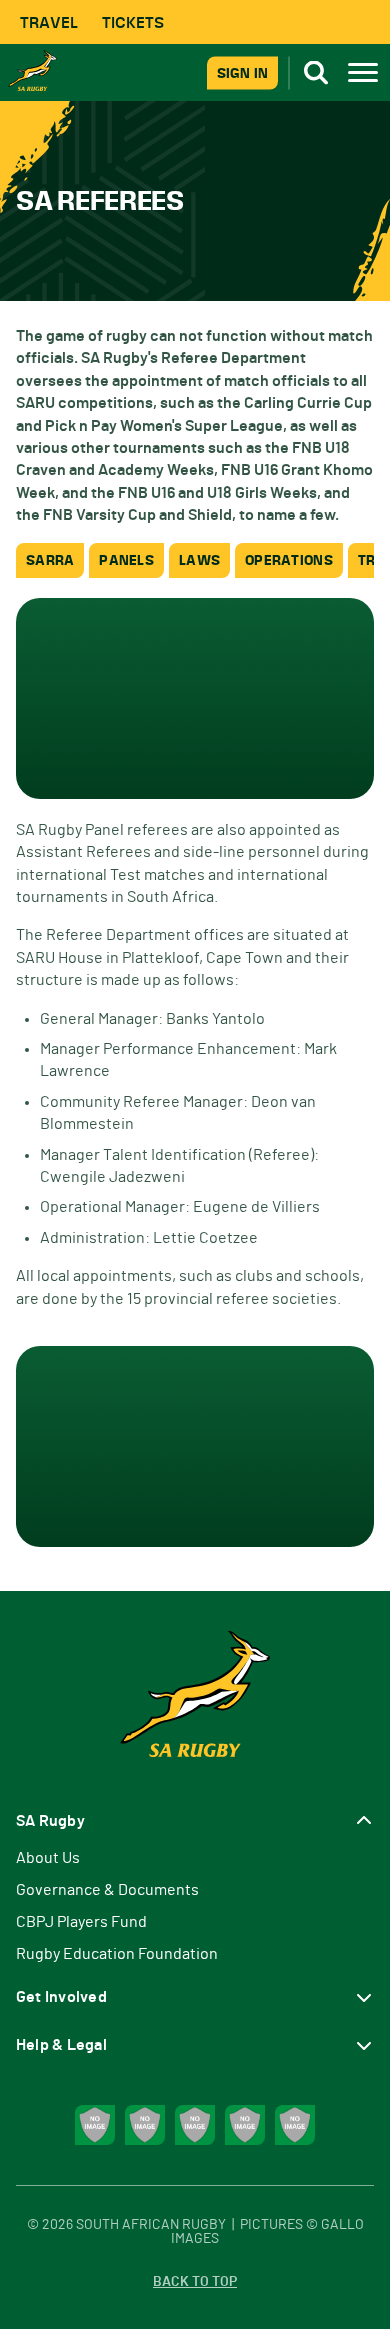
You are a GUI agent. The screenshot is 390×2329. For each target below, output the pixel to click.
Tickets (133, 22)
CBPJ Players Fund (81, 1922)
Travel (49, 22)
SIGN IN (242, 72)
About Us (48, 1858)
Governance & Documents (107, 1890)
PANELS (126, 560)
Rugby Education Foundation (117, 1954)
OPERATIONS (289, 560)
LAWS (199, 560)
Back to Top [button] (195, 2282)
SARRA (50, 560)
